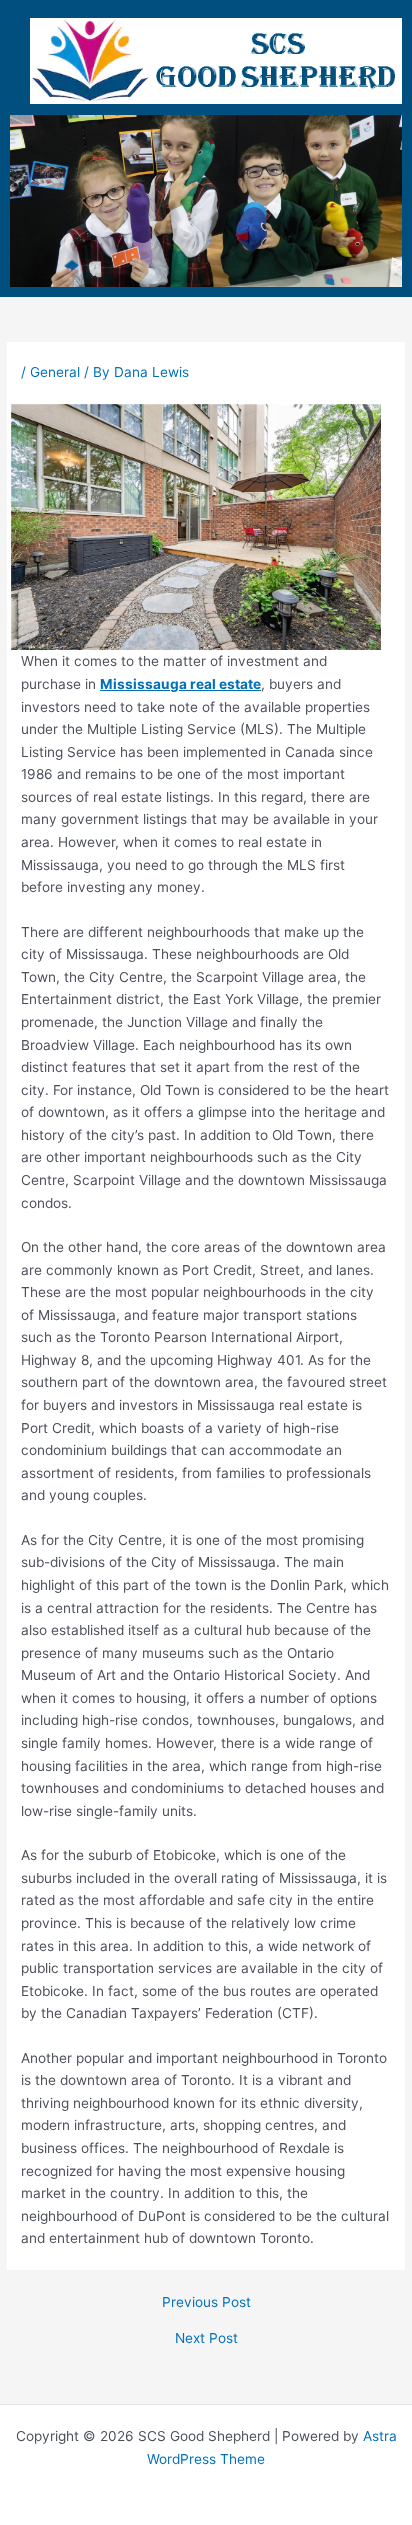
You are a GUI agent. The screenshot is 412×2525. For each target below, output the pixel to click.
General (55, 372)
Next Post (206, 2339)
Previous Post (206, 2303)
